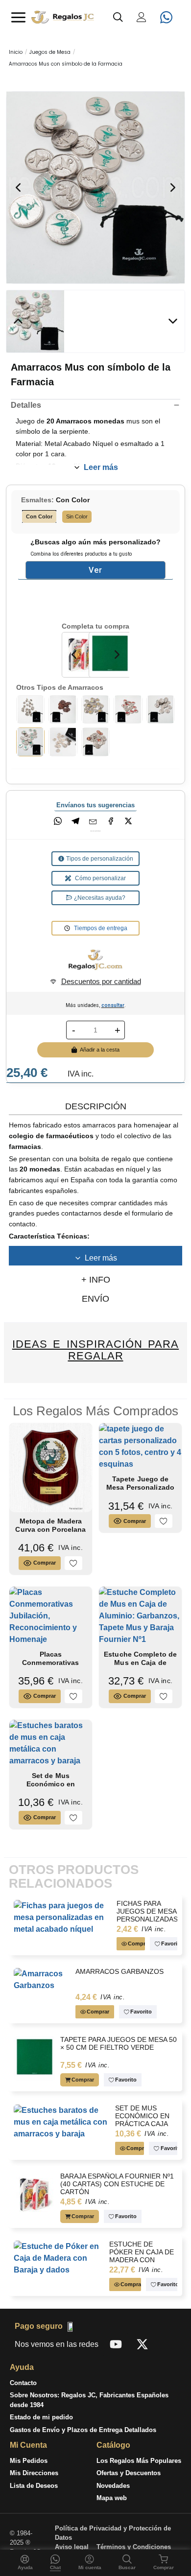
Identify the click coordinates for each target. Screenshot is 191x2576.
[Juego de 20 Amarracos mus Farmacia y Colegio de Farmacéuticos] (96, 187)
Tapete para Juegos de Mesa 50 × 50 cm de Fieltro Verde (118, 2044)
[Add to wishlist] (73, 1563)
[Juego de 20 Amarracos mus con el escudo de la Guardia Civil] (96, 741)
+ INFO (96, 1280)
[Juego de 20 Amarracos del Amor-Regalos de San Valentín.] (128, 709)
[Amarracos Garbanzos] (31, 709)
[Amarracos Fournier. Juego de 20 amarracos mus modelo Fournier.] (63, 709)
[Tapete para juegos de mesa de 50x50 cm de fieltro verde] (35, 2058)
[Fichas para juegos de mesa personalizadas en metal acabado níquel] (63, 1917)
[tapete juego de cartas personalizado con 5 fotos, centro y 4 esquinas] (140, 1446)
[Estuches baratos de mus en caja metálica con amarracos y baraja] (51, 1743)
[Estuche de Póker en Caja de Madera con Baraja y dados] (59, 2258)
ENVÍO (95, 1299)
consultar (113, 1005)
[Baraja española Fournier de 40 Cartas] (83, 654)
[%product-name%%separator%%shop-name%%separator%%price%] (63, 741)
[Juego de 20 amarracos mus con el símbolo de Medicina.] (161, 709)
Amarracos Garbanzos (119, 1972)
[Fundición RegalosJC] (95, 960)
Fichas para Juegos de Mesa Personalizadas (147, 1911)
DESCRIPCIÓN (96, 1106)
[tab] (95, 1106)
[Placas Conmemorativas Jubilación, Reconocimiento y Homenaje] (51, 1615)
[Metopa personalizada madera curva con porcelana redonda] (51, 1467)
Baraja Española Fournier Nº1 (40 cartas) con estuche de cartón (117, 2184)
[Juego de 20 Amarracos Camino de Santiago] (96, 709)
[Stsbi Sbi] (116, 2344)
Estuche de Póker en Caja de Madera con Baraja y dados (142, 2256)
